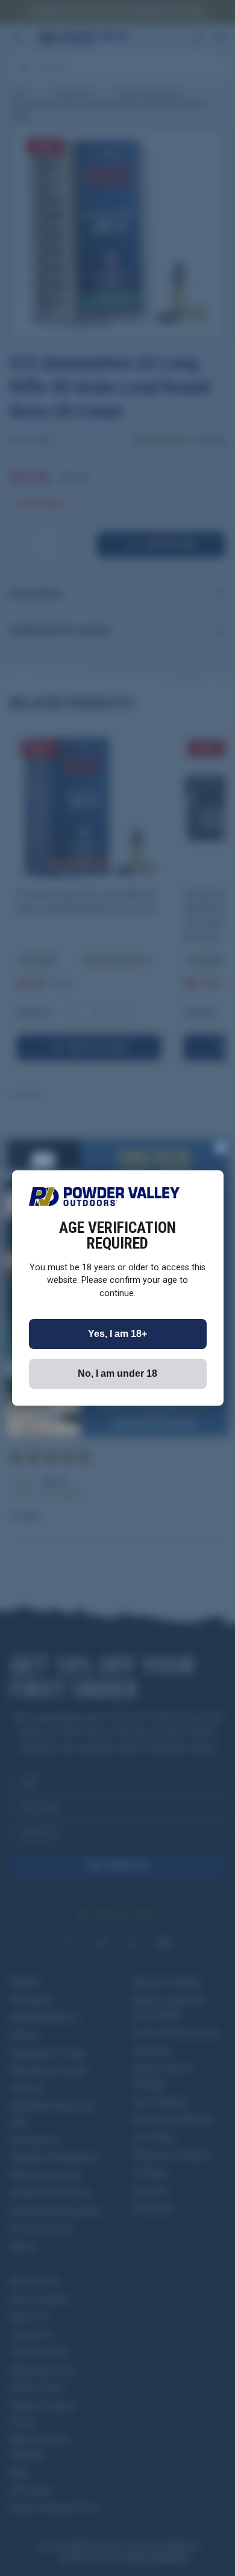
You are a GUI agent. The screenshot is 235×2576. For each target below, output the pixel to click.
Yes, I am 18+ (117, 1334)
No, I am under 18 (117, 1373)
